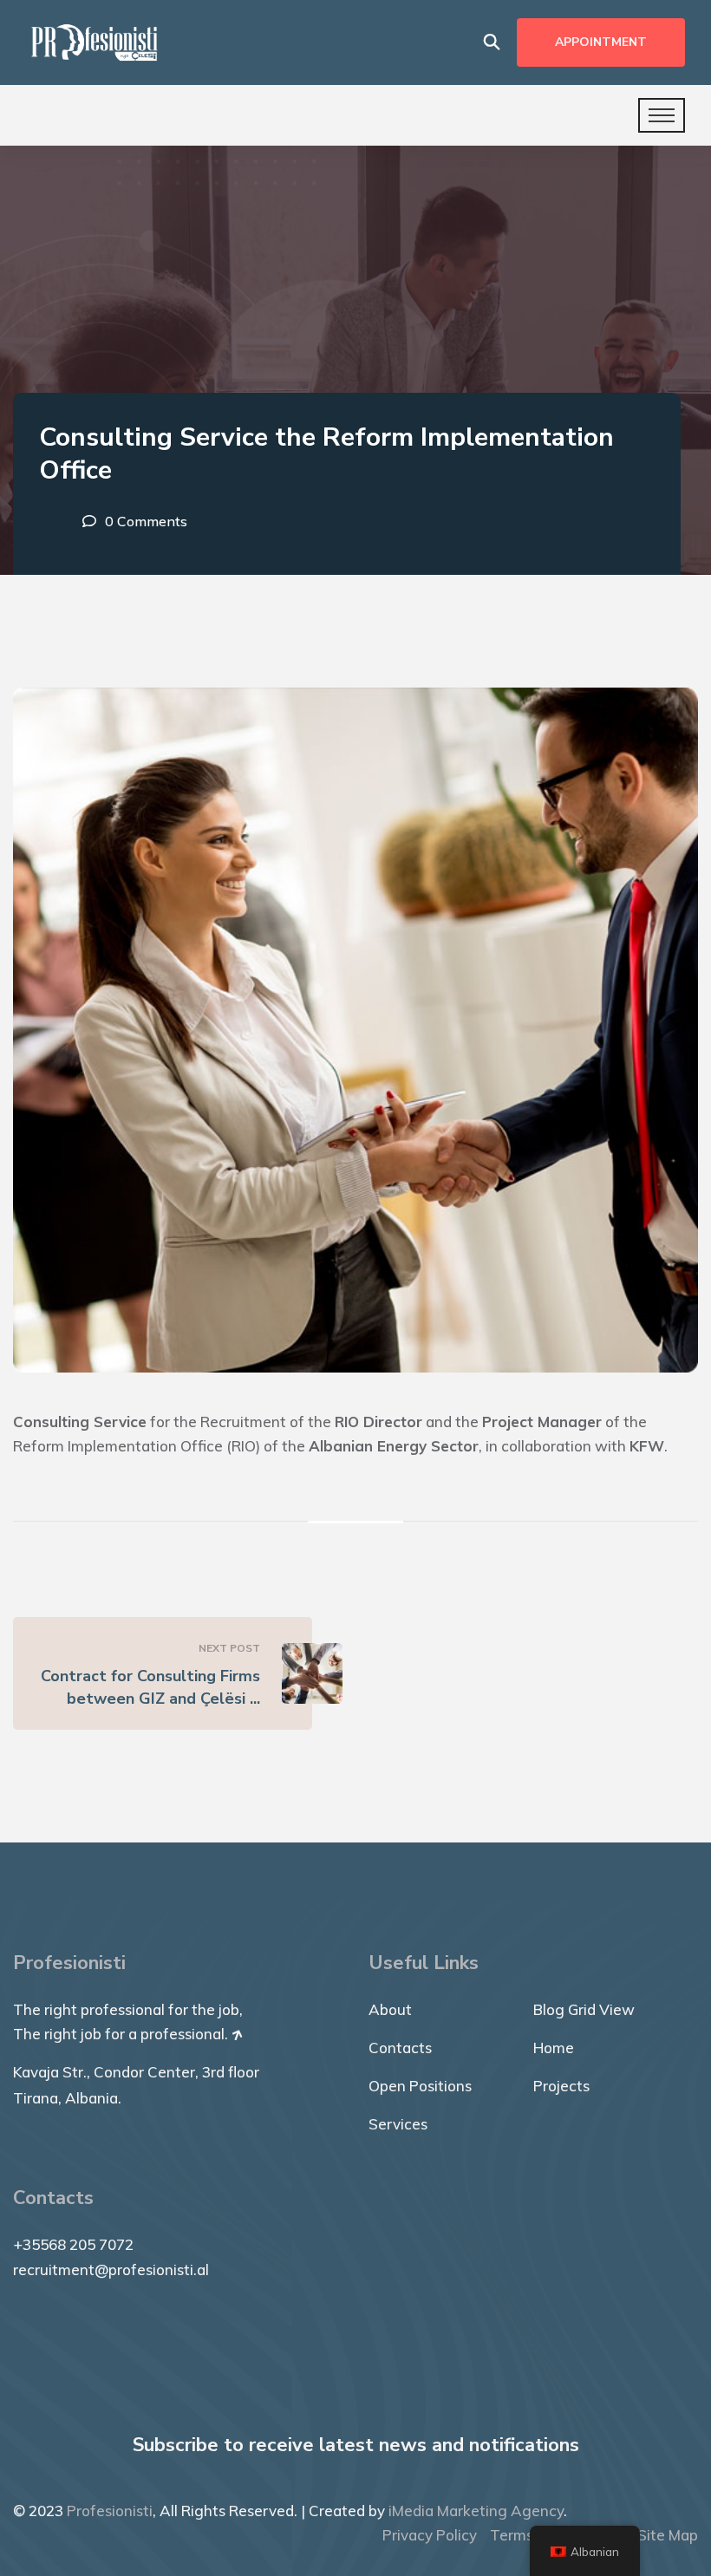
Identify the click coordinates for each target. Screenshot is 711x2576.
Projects (561, 2086)
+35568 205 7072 (73, 2244)
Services (398, 2124)
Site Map (668, 2535)
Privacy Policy (430, 2535)
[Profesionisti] (95, 41)
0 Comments (146, 521)
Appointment (601, 42)
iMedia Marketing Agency (476, 2511)
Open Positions (420, 2086)
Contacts (400, 2048)
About (390, 2009)
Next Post (229, 1648)
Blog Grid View (584, 2009)
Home (554, 2048)
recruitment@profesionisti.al (111, 2269)
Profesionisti (110, 2511)
